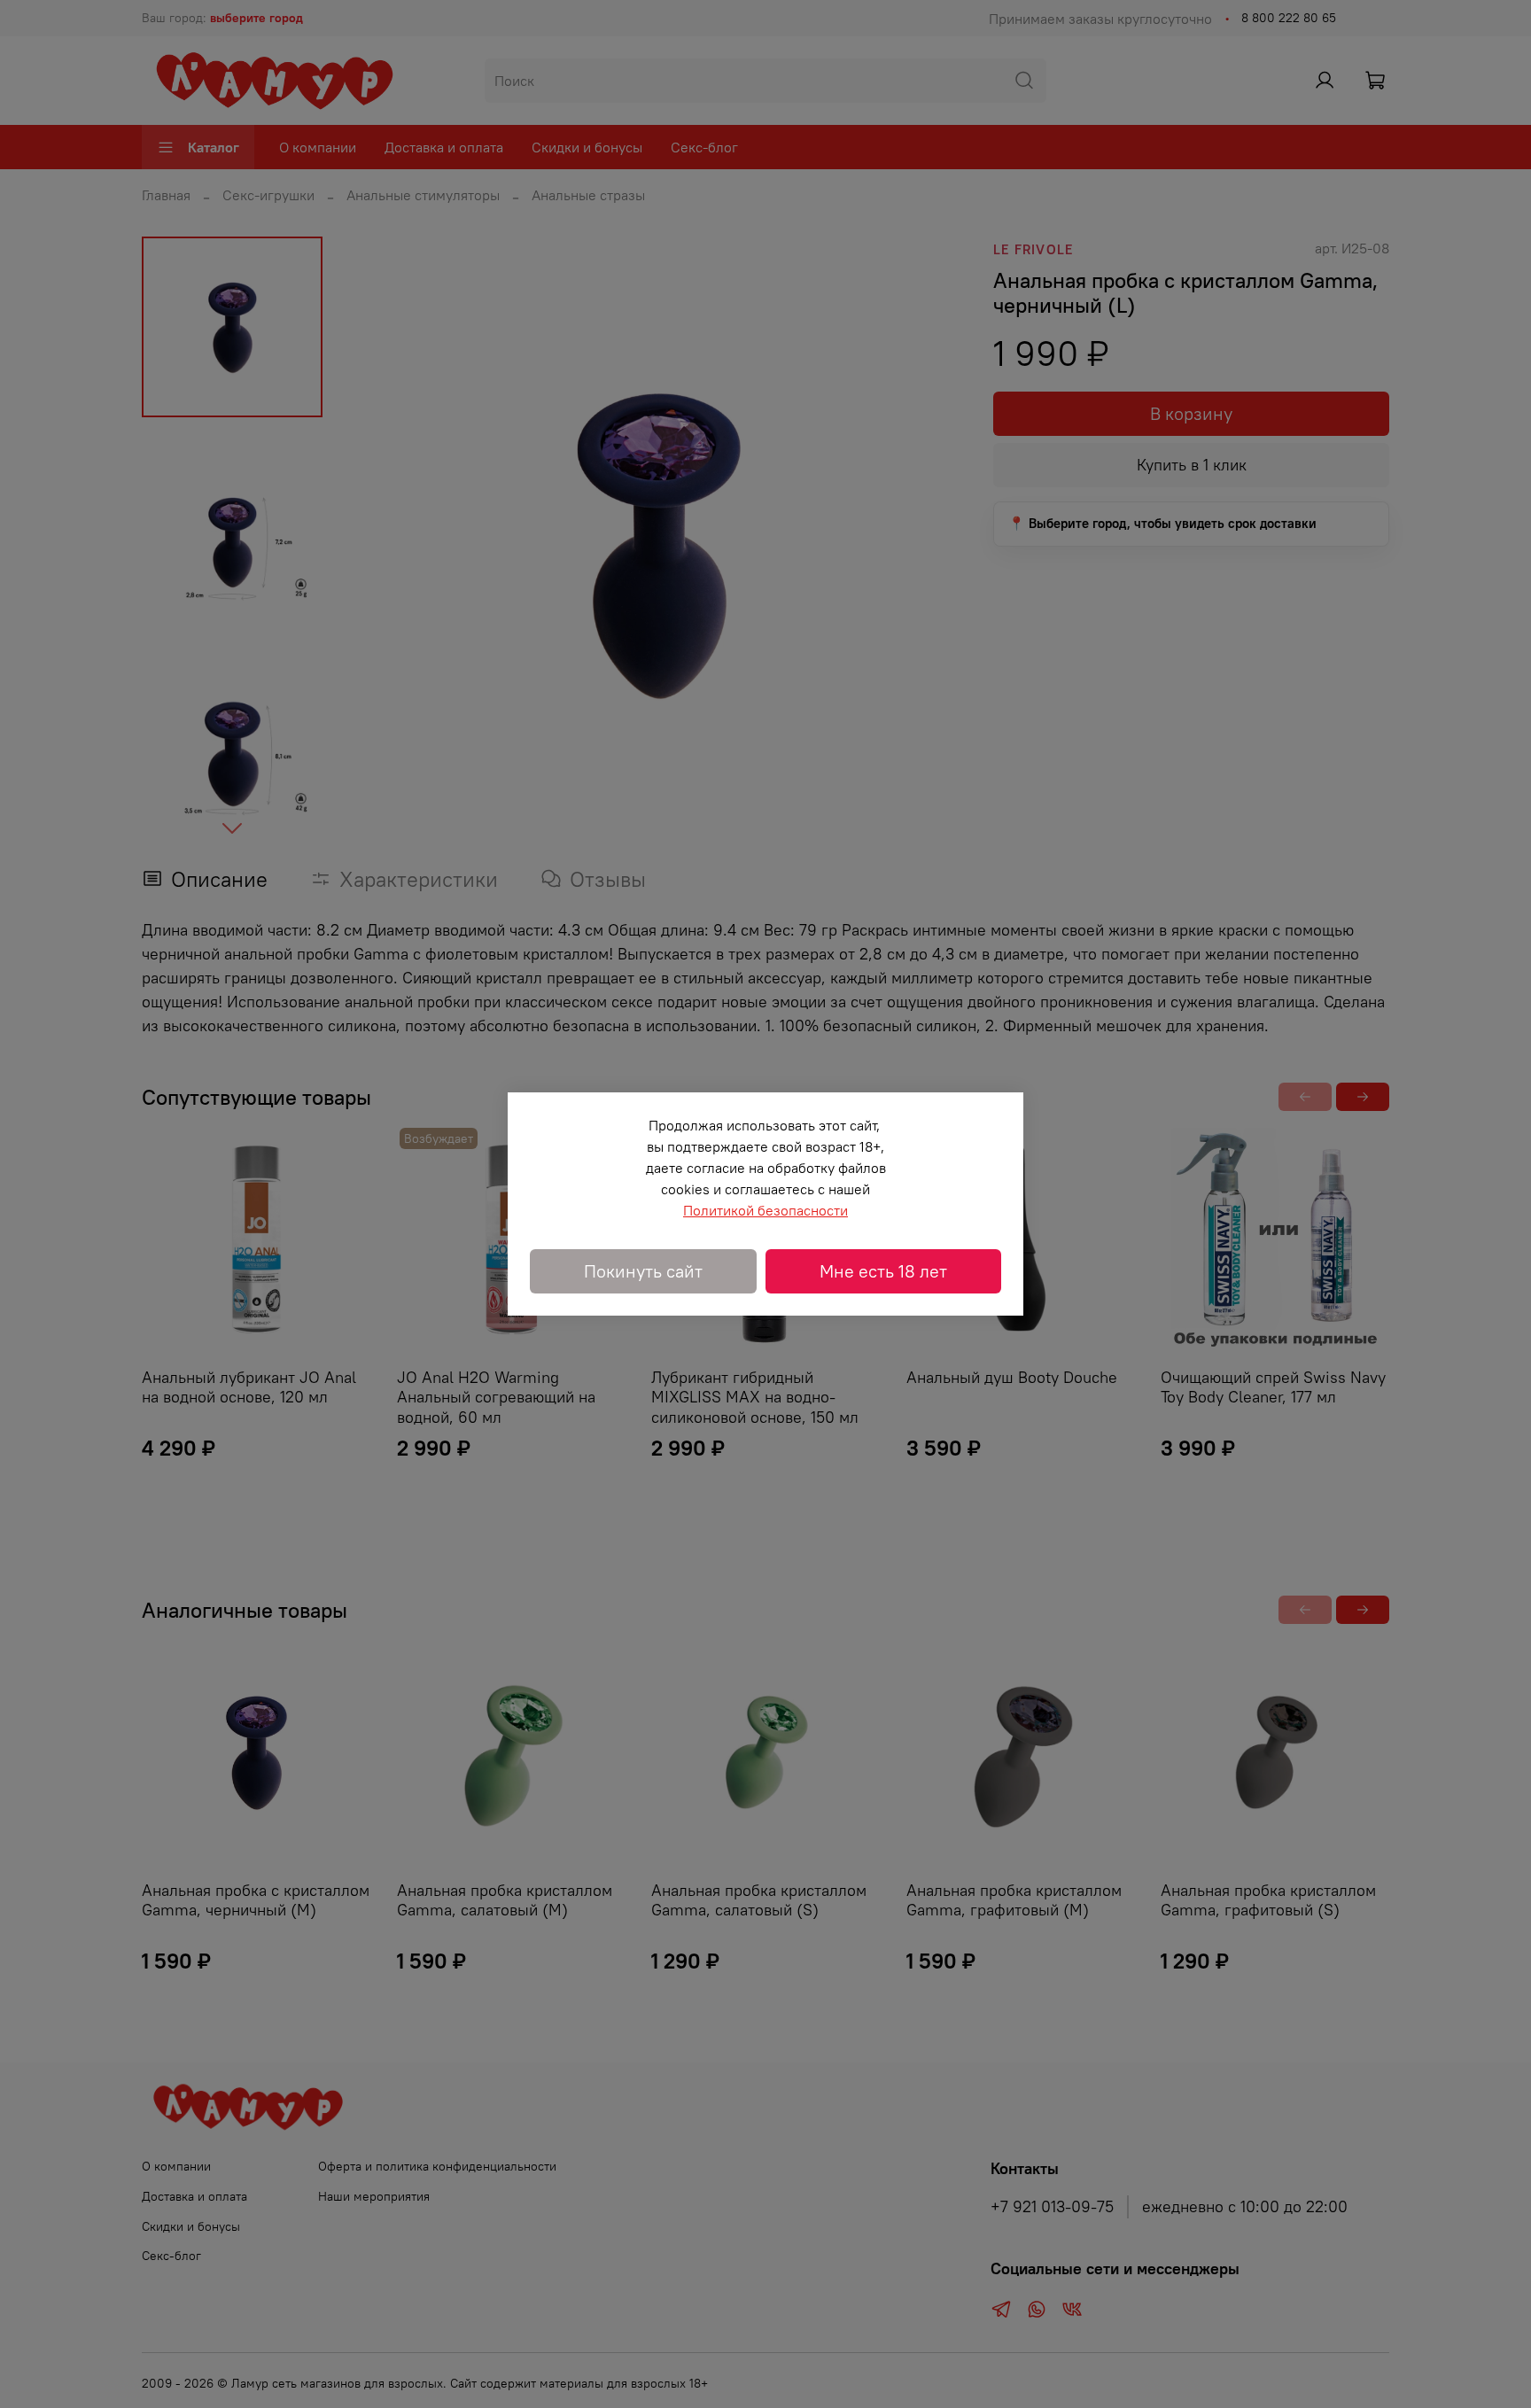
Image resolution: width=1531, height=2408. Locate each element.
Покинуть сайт (643, 1271)
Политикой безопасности (765, 1210)
